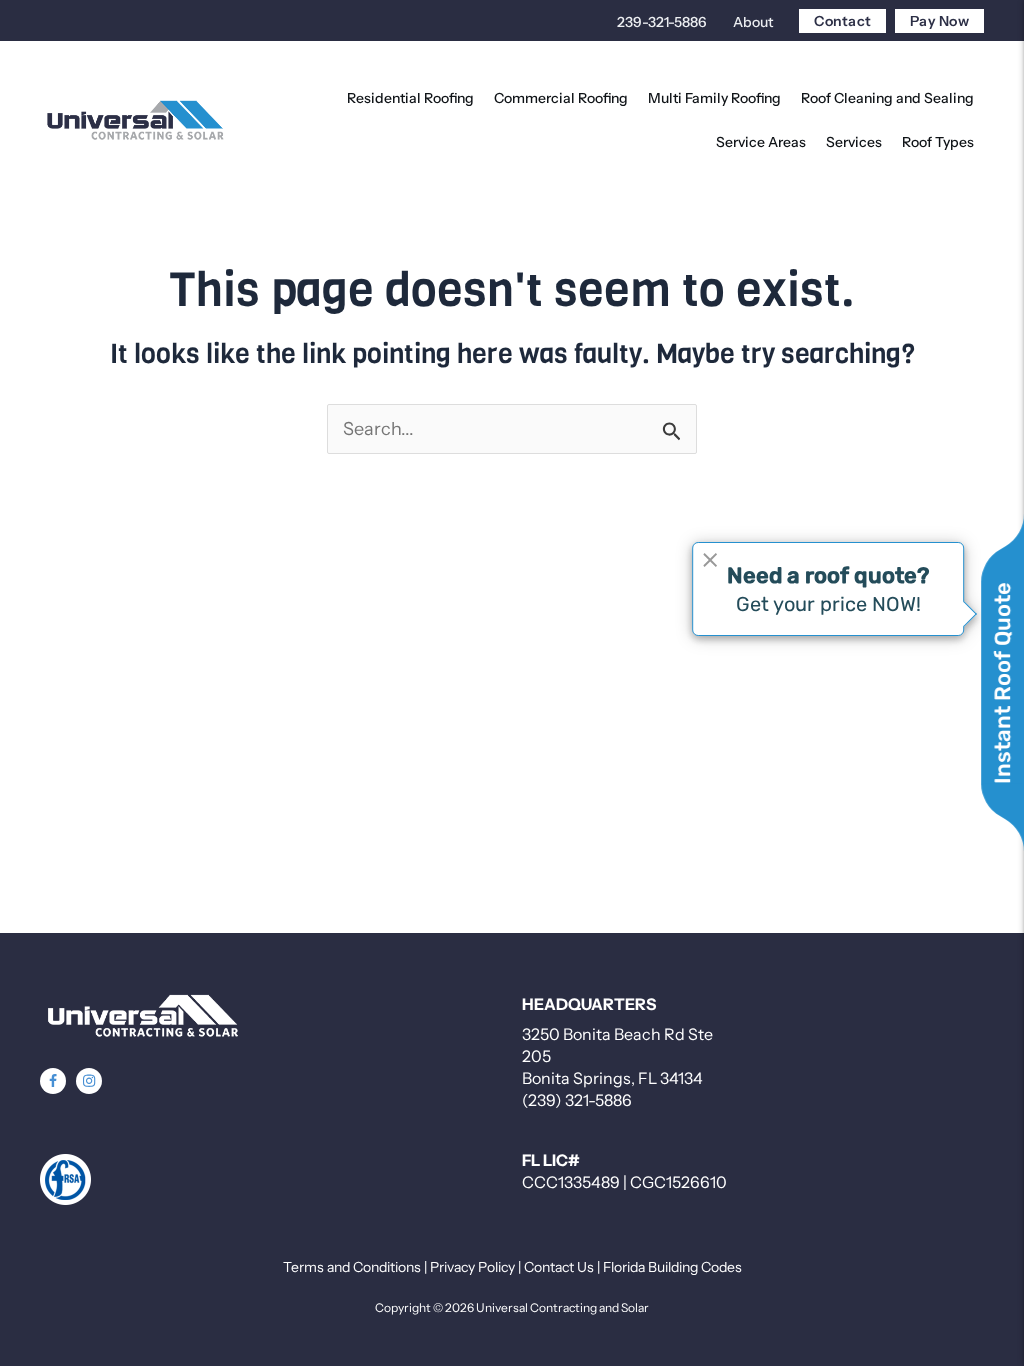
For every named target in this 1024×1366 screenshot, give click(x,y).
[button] (53, 1081)
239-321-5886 (662, 22)
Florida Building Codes (672, 1267)
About (753, 22)
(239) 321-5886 (577, 1100)
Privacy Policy (472, 1267)
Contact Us (559, 1267)
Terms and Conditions (352, 1267)
